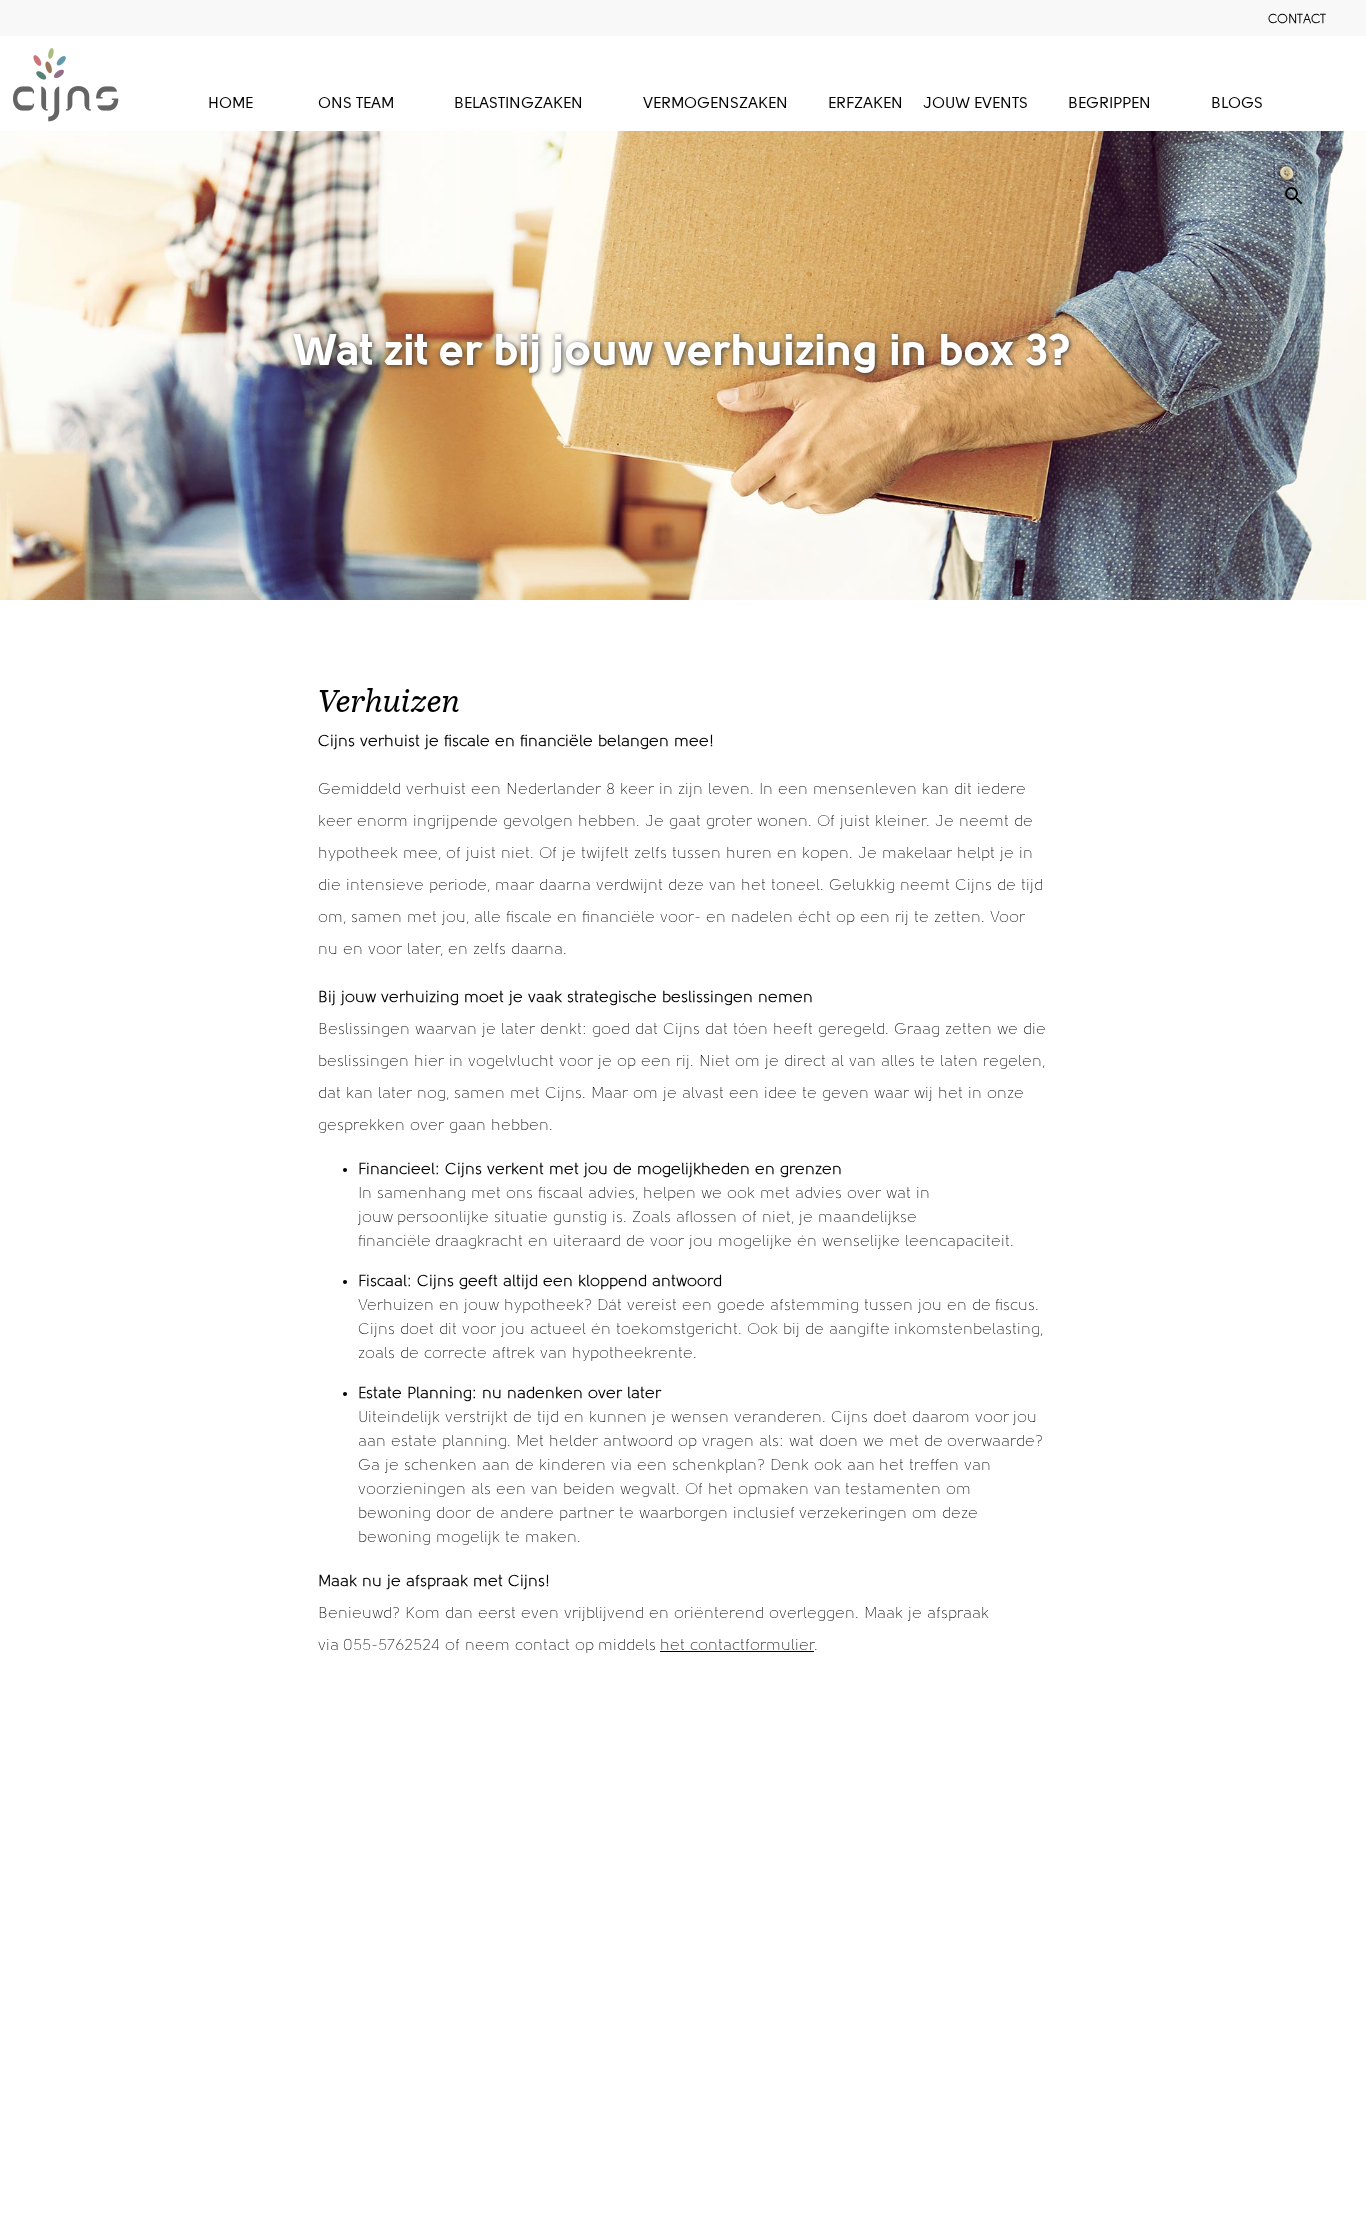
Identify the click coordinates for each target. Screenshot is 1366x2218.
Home (230, 104)
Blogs (1237, 104)
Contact (1297, 19)
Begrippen (1109, 104)
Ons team (356, 104)
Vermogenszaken (715, 104)
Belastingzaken (518, 104)
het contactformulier (737, 1646)
